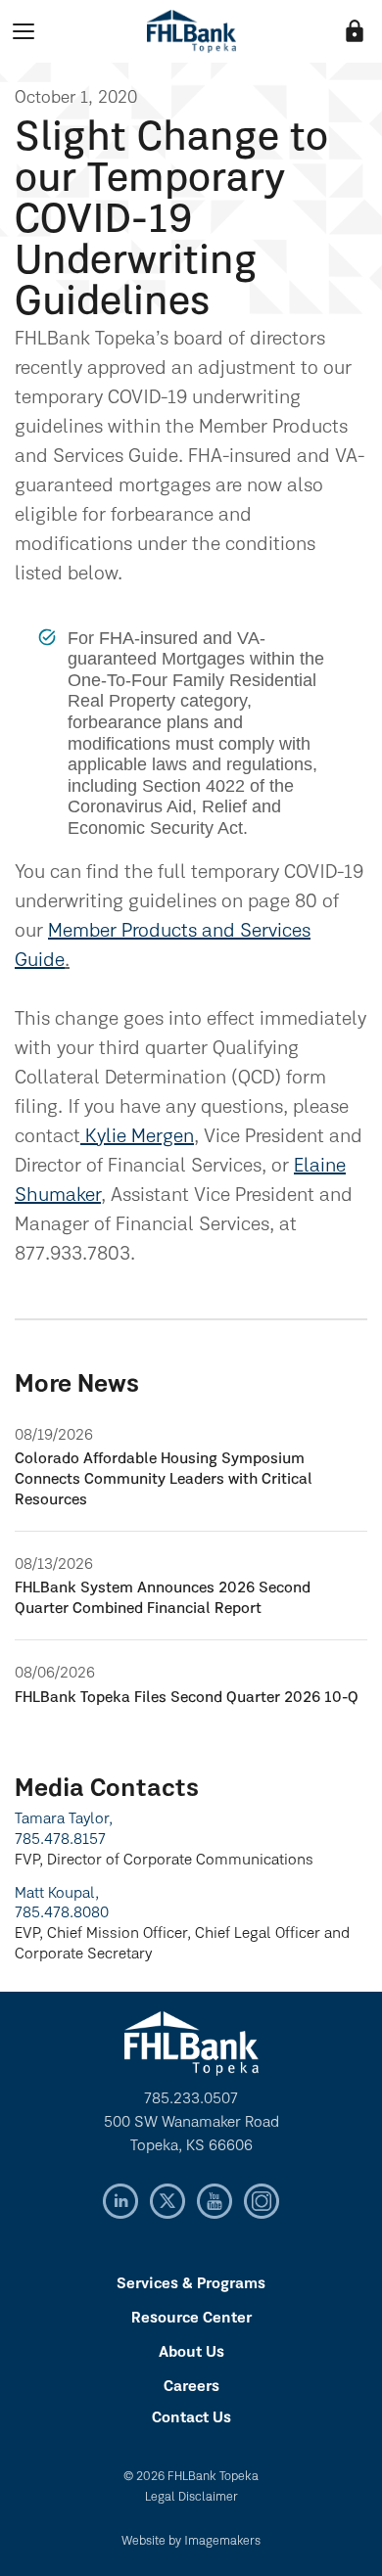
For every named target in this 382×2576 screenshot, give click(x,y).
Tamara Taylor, (64, 1819)
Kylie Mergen (137, 1137)
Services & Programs (191, 2284)
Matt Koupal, (57, 1894)
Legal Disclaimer (191, 2497)
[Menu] (24, 31)
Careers (191, 2387)
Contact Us (191, 2418)
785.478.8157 (60, 1840)
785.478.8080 (62, 1913)
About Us (191, 2353)
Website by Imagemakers (191, 2541)
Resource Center (191, 2319)
